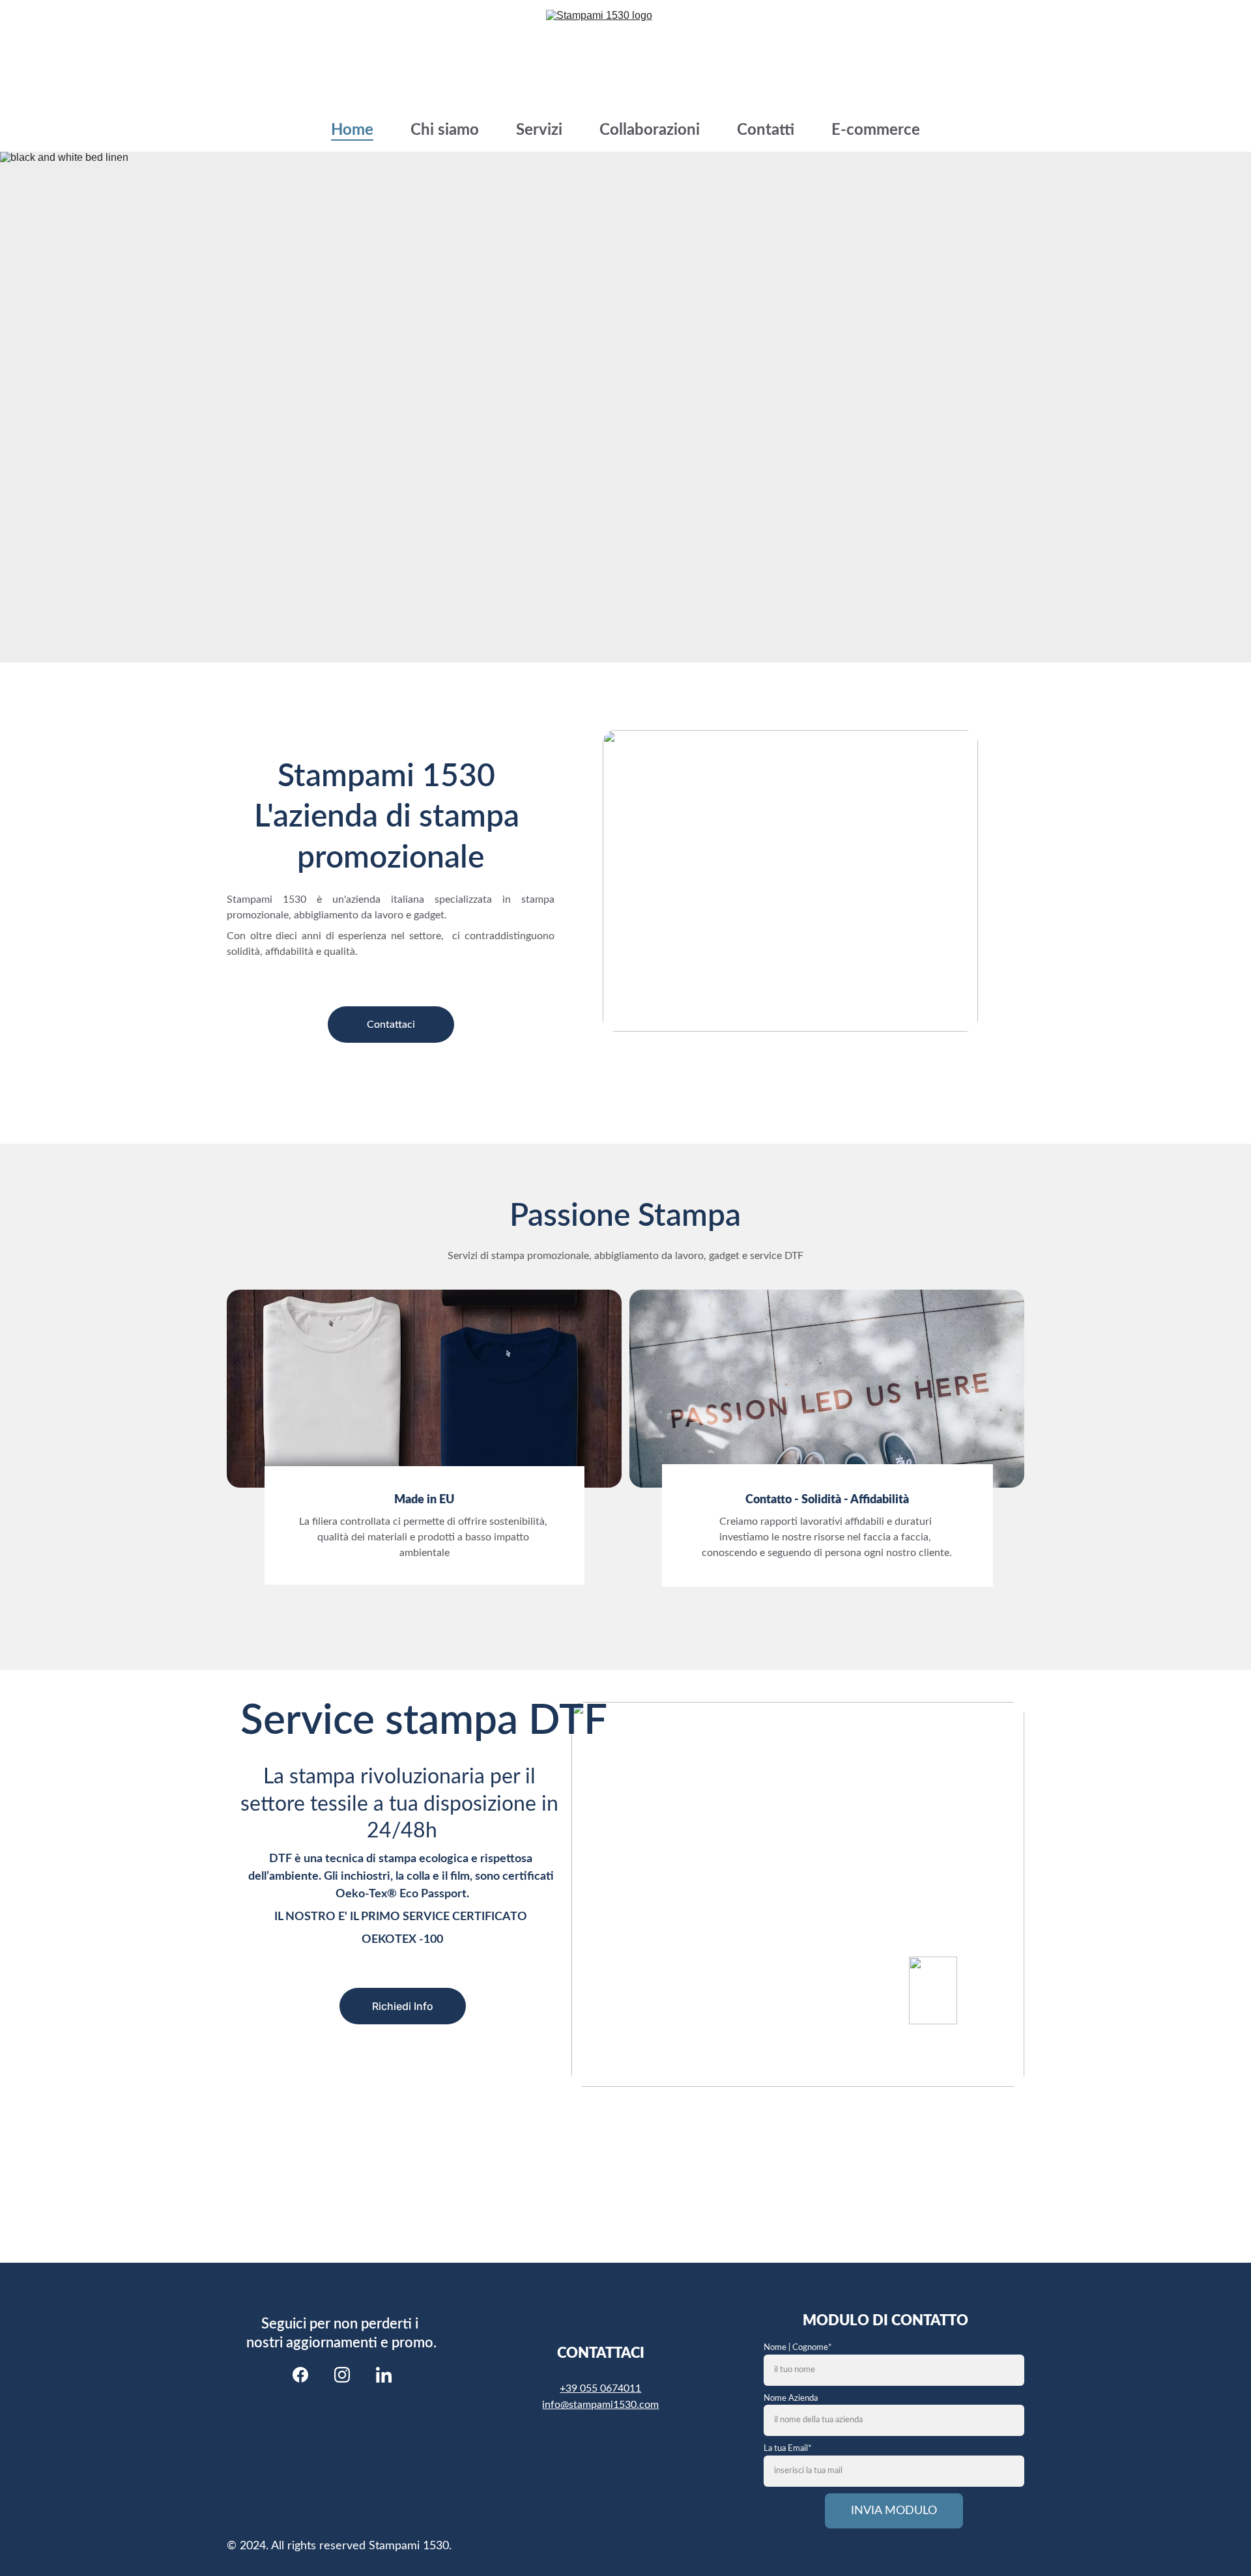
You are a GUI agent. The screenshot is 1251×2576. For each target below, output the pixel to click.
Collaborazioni (650, 130)
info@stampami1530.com (600, 2405)
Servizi (539, 130)
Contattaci (391, 1025)
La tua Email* (788, 2449)
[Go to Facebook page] (300, 2375)
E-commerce (876, 130)
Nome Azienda (791, 2399)
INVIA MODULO (894, 2511)
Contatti (766, 130)
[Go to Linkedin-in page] (384, 2375)
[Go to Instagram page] (342, 2375)
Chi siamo (445, 130)
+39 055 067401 (597, 2388)
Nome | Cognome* (798, 2348)
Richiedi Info (403, 2006)
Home (352, 130)
